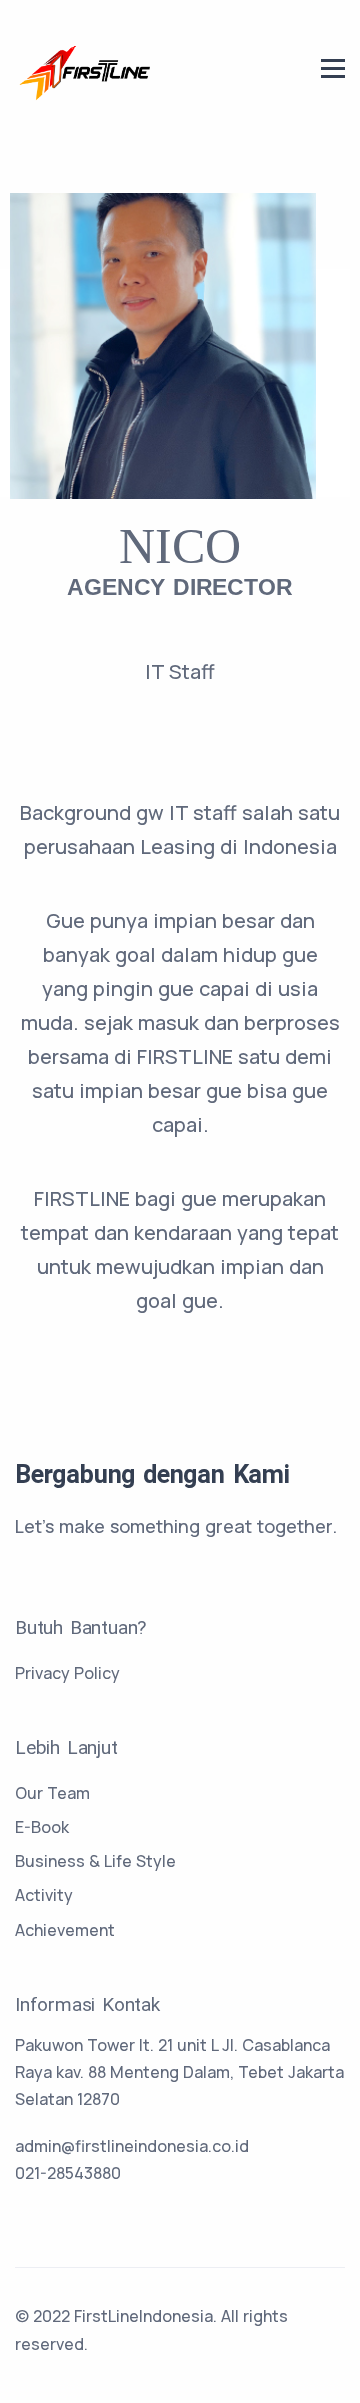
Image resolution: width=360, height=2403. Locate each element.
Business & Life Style (95, 1861)
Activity (44, 1895)
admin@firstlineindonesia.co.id (132, 2146)
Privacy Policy (67, 1673)
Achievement (65, 1930)
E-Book (42, 1827)
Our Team (52, 1793)
